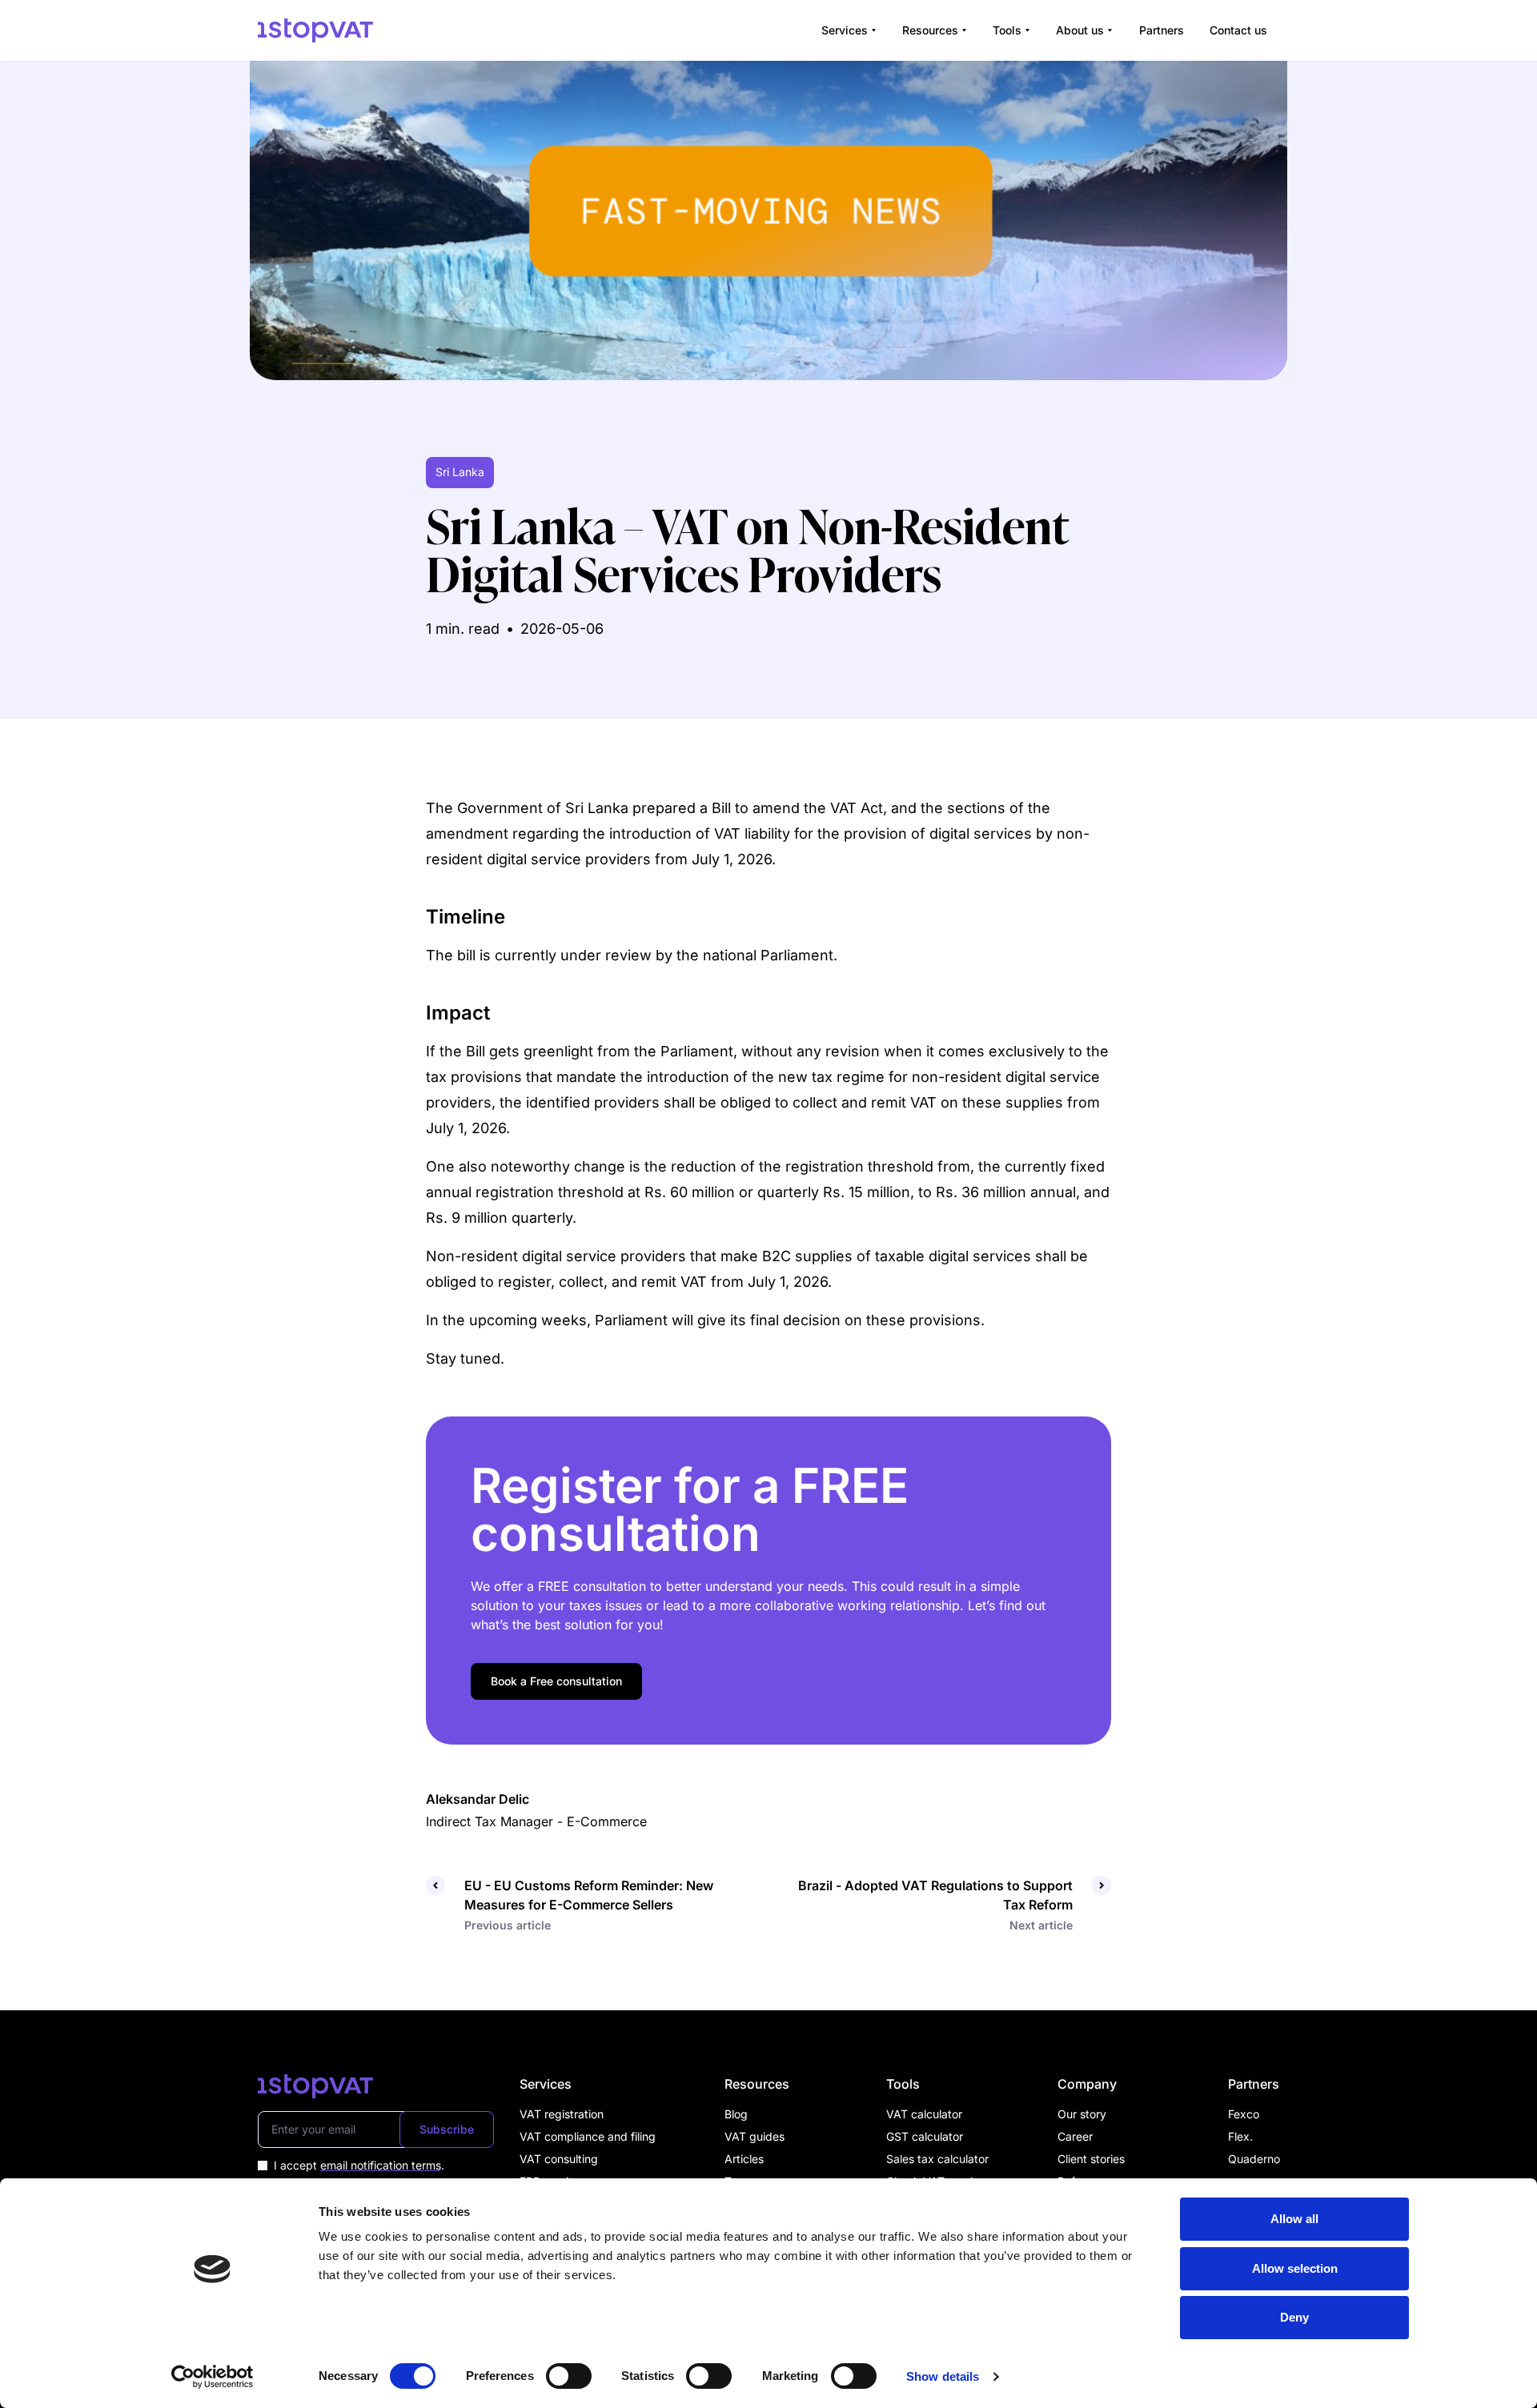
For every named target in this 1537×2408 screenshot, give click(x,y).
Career (1075, 2136)
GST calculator (925, 2136)
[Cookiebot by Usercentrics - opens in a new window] (213, 2377)
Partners (1162, 30)
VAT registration (562, 2114)
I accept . (359, 2165)
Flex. (1240, 2136)
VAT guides (754, 2136)
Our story (1082, 2114)
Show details (943, 2376)
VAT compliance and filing (588, 2136)
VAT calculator (924, 2114)
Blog (736, 2114)
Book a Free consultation (556, 1681)
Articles (744, 2159)
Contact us (1238, 30)
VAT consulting (559, 2159)
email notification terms (381, 2165)
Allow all (1294, 2219)
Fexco (1244, 2114)
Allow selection (1295, 2268)
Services (845, 30)
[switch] (569, 2376)
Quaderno (1254, 2159)
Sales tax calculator (937, 2159)
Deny (1294, 2317)
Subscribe (447, 2129)
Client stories (1091, 2159)
